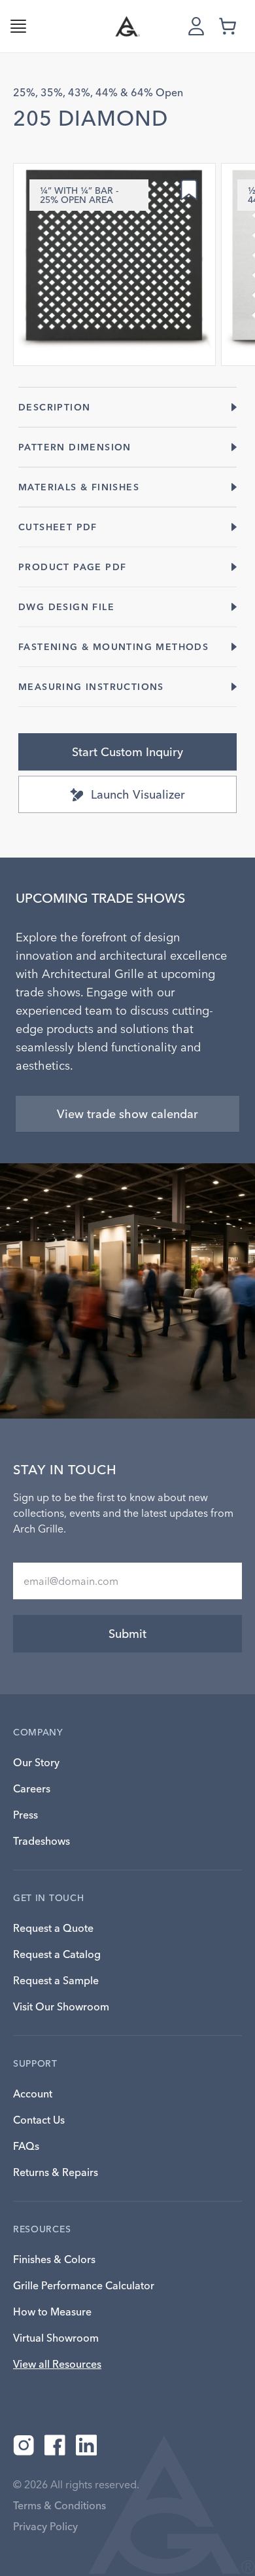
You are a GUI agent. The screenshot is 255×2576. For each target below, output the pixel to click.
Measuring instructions (91, 687)
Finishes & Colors (54, 2259)
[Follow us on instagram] (24, 2445)
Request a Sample (56, 1980)
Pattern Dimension (75, 447)
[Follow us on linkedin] (86, 2445)
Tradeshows (42, 1841)
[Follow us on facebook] (55, 2445)
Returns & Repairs (56, 2172)
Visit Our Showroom (61, 2006)
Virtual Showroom (56, 2338)
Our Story (36, 1762)
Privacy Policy (45, 2526)
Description (54, 407)
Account (33, 2094)
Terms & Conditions (59, 2505)
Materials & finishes (79, 487)
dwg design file (66, 607)
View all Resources (57, 2364)
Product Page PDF (72, 567)
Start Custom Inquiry (127, 752)
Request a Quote (53, 1928)
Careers (32, 1788)
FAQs (26, 2146)
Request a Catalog (57, 1954)
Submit (127, 1634)
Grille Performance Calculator (84, 2285)
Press (25, 1815)
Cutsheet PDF (58, 527)
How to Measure (52, 2312)
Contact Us (39, 2120)
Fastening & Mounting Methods (113, 647)
